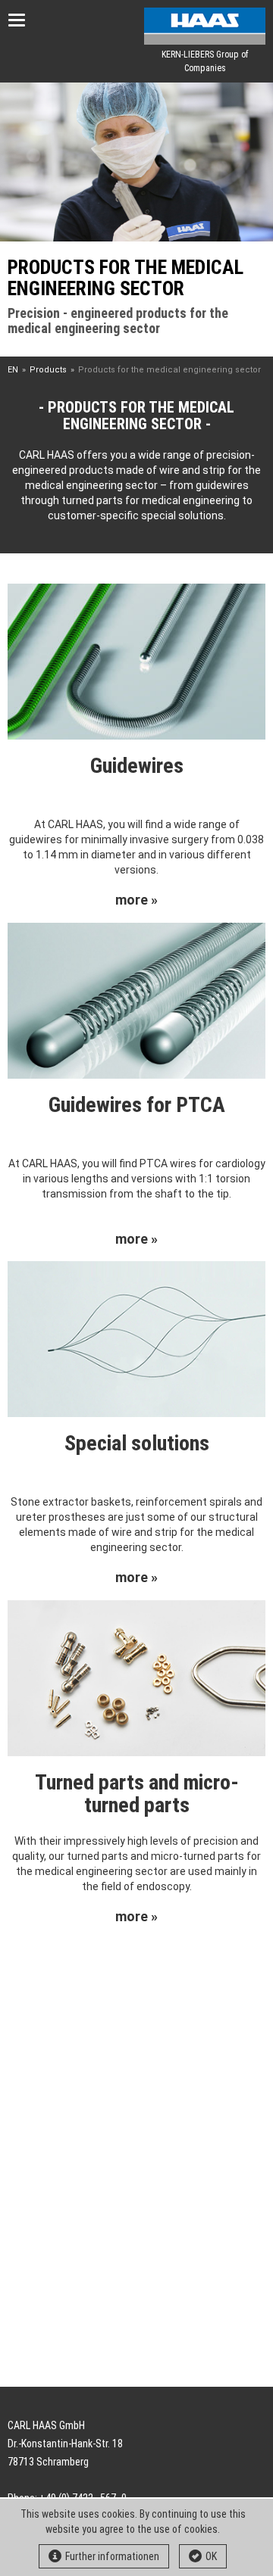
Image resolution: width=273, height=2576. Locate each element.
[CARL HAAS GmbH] (205, 26)
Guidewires (137, 766)
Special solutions (137, 1443)
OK (211, 2556)
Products (48, 370)
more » (136, 900)
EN (13, 370)
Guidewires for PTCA (137, 1105)
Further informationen (112, 2556)
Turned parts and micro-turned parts (137, 1794)
